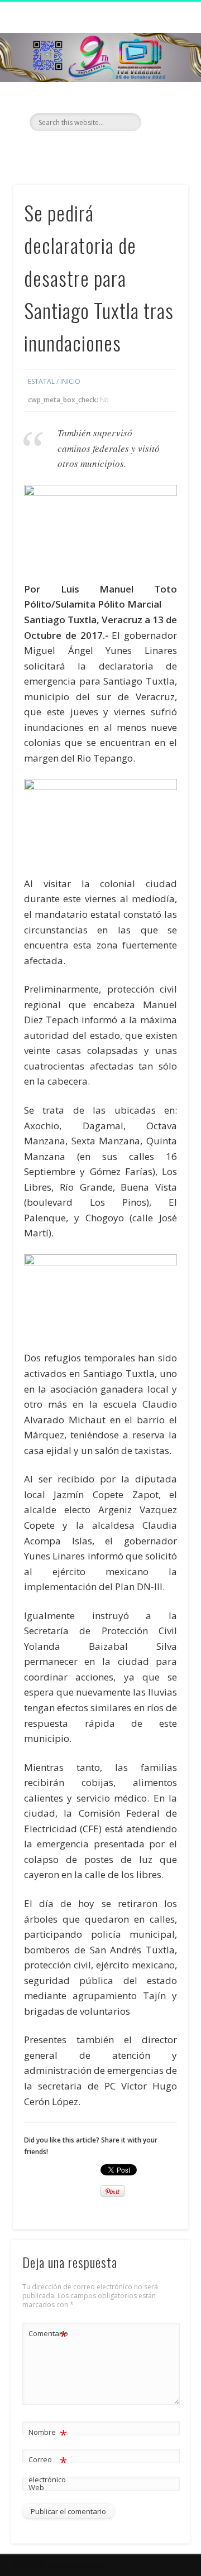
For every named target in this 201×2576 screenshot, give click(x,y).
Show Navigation (162, 100)
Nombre (48, 2434)
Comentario (48, 2335)
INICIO (70, 381)
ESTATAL (41, 381)
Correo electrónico (48, 2469)
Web (36, 2487)
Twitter (99, 150)
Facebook (76, 150)
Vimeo (122, 150)
